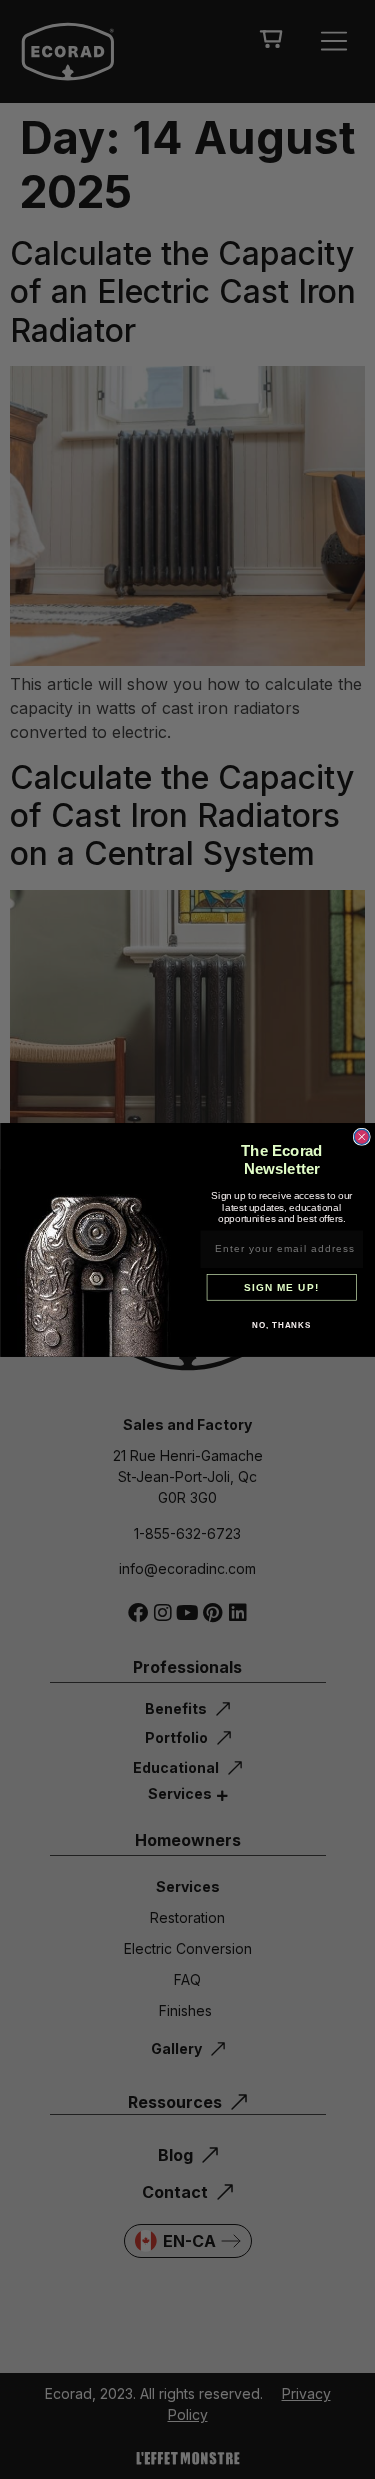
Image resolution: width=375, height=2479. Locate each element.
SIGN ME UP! (281, 1286)
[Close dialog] (361, 1136)
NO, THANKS (281, 1325)
